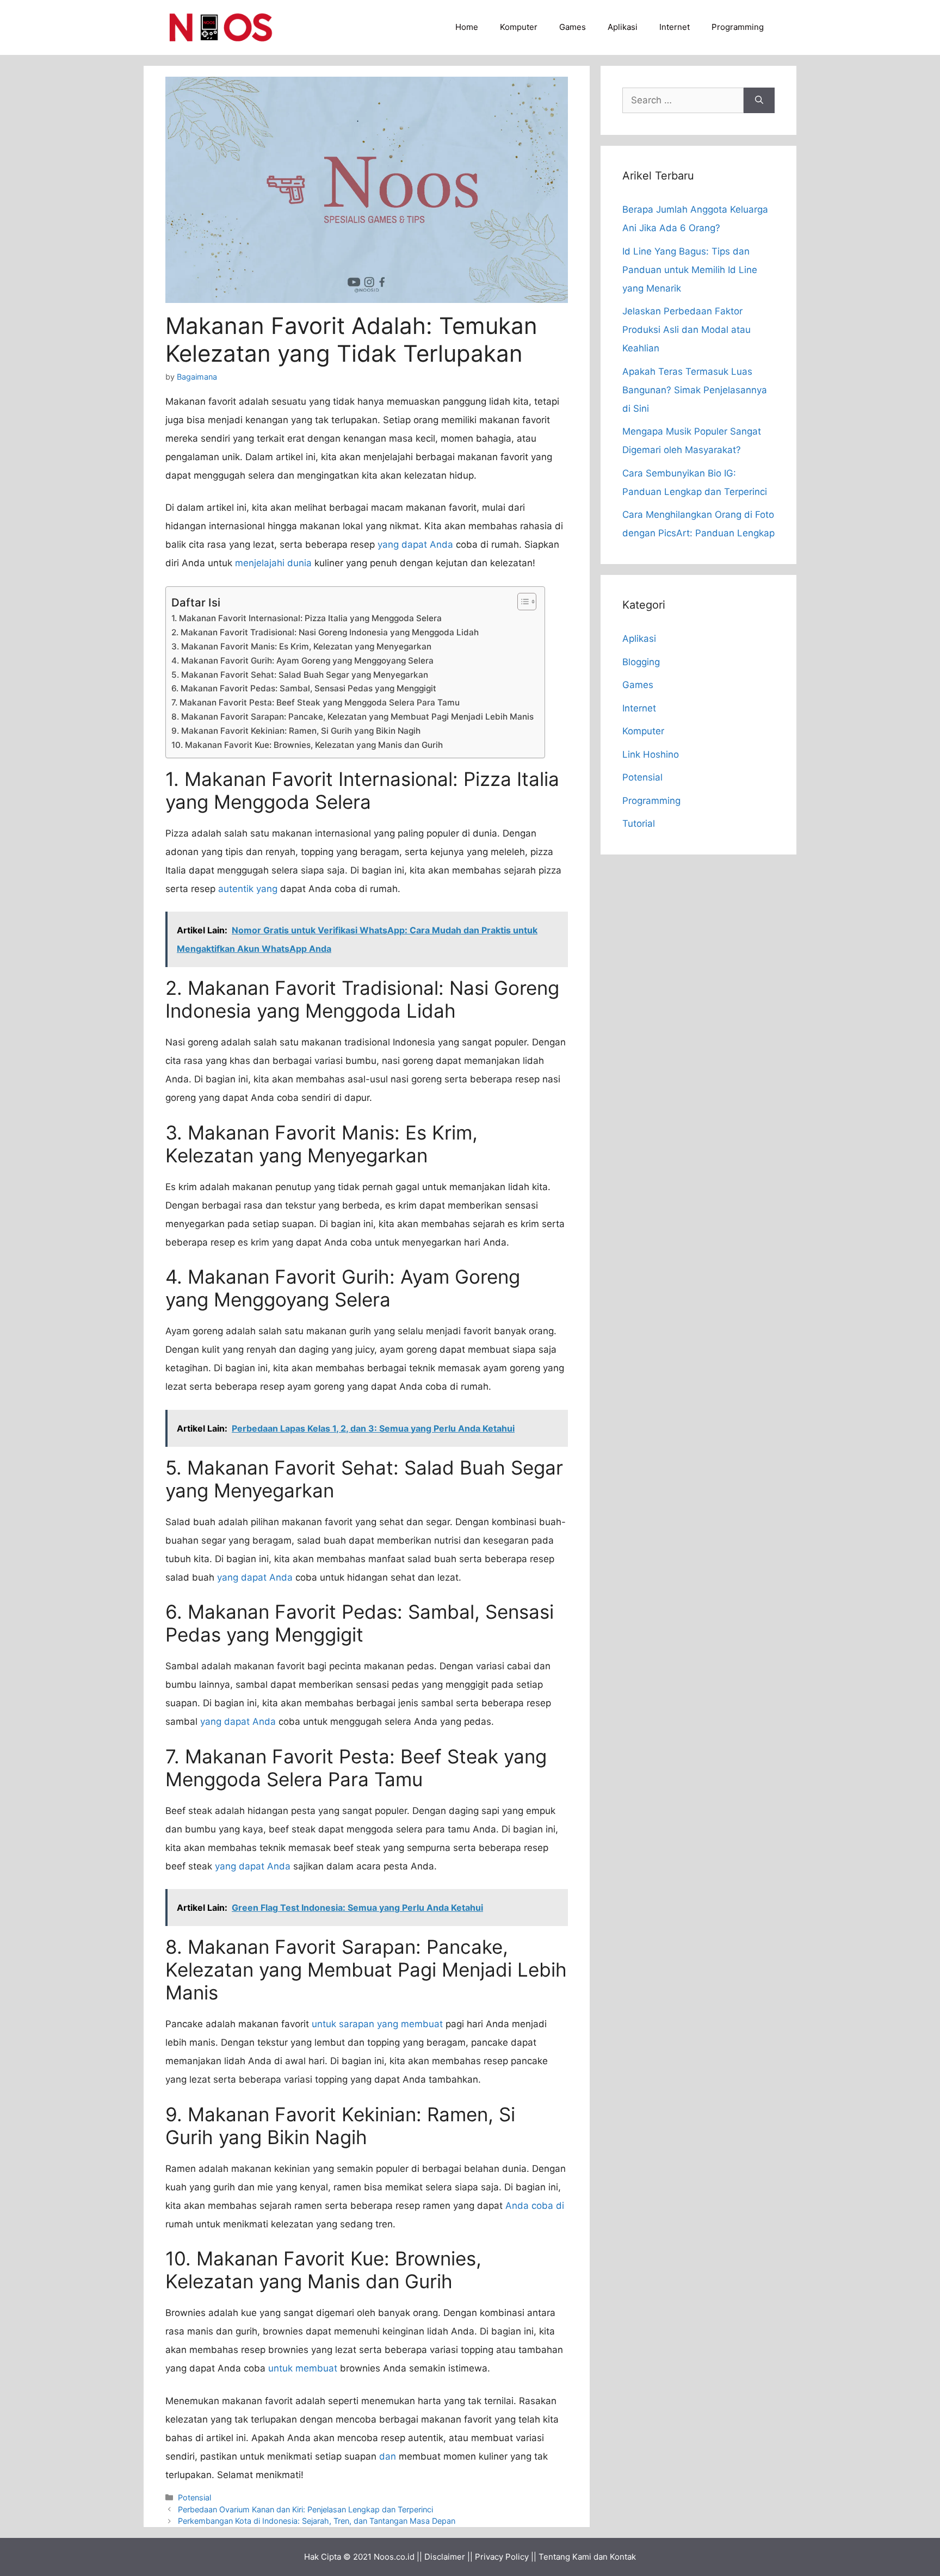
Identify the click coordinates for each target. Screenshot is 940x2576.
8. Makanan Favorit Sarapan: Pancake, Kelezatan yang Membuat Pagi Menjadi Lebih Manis (352, 717)
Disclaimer (445, 2557)
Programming (738, 27)
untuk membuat (303, 2368)
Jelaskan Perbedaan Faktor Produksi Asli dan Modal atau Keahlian (687, 330)
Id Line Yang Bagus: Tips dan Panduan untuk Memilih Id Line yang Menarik (690, 270)
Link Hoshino (651, 754)
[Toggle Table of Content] (521, 602)
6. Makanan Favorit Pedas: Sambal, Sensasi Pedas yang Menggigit (304, 688)
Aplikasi (623, 27)
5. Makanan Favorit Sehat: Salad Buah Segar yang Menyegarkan (300, 675)
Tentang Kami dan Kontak (587, 2557)
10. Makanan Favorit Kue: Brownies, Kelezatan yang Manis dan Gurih (307, 745)
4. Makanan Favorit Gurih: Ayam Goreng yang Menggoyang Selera (302, 661)
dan (388, 2456)
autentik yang (248, 889)
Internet (675, 27)
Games (573, 27)
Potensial (194, 2497)
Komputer (519, 27)
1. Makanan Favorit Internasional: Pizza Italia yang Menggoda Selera (307, 618)
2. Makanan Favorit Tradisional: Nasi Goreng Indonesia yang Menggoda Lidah (325, 632)
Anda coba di (535, 2206)
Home (467, 27)
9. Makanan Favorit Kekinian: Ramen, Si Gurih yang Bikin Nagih (296, 731)
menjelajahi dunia (273, 563)
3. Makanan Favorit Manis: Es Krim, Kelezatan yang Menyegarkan (301, 646)
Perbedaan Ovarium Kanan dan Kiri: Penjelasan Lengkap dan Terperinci (305, 2509)
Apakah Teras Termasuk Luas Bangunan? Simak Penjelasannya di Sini (695, 390)
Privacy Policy (502, 2557)
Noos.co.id (394, 2557)
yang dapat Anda (415, 544)
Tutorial (639, 823)
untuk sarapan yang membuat (377, 2024)
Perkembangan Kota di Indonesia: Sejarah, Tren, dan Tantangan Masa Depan (317, 2521)
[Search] (759, 101)
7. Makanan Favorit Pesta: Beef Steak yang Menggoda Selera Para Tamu (316, 702)
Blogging (641, 662)
